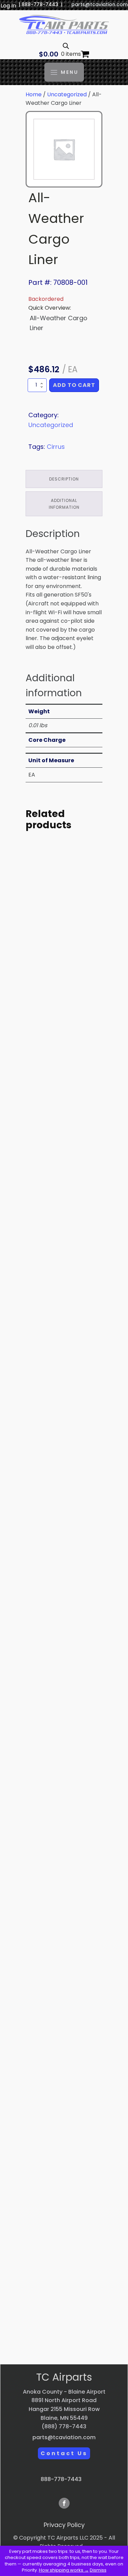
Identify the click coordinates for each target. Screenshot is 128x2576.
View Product (64, 1025)
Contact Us (64, 2453)
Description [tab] (64, 479)
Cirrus (56, 447)
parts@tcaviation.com (99, 5)
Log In (8, 6)
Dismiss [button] (98, 2570)
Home (34, 94)
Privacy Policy (64, 2525)
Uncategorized (67, 94)
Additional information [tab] (64, 504)
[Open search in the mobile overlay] (66, 46)
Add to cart (74, 385)
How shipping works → (64, 2570)
